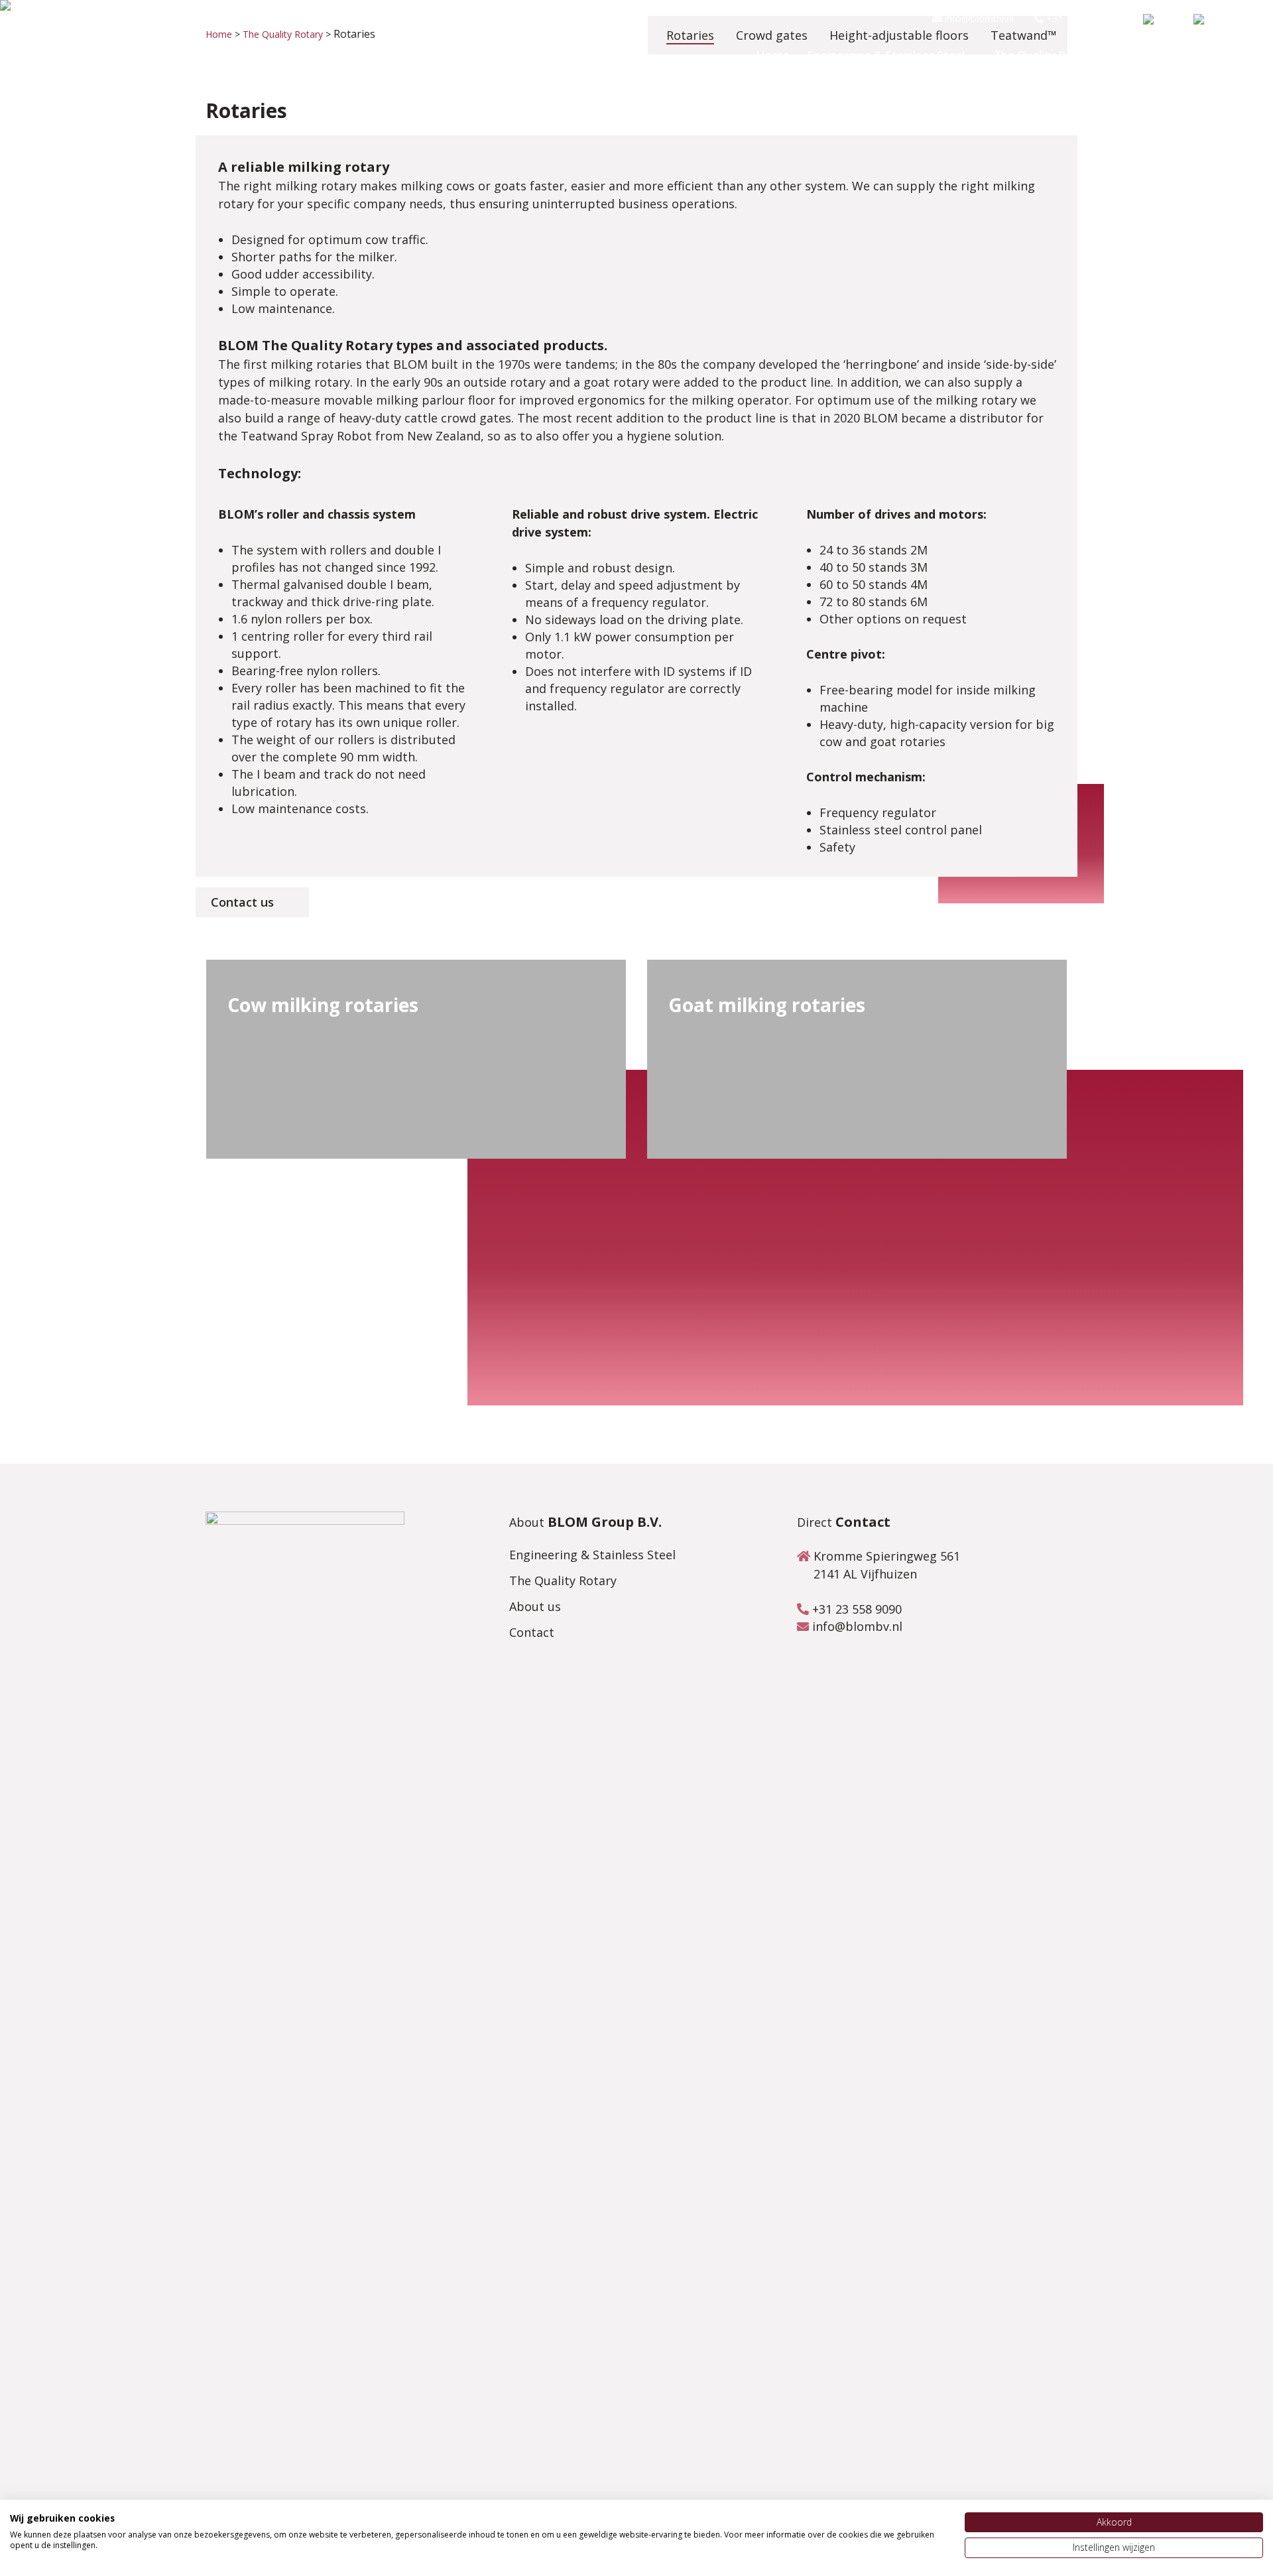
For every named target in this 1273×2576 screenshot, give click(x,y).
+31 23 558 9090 (1085, 18)
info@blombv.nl (978, 18)
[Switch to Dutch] (1162, 22)
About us (535, 1606)
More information (290, 1105)
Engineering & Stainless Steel (592, 1555)
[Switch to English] (1215, 22)
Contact (532, 1632)
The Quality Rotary (563, 1580)
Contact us (242, 902)
